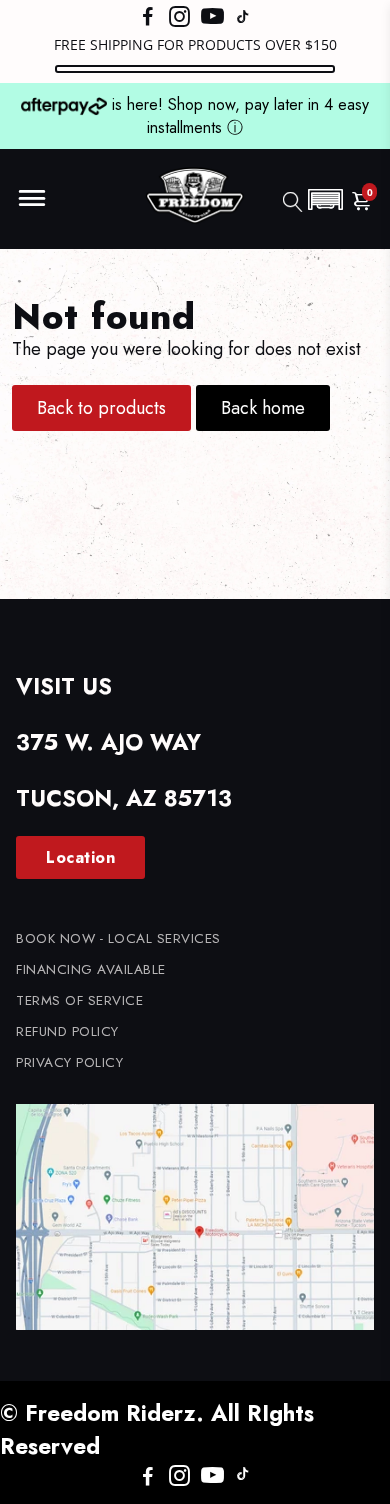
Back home (263, 408)
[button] (325, 199)
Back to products (101, 408)
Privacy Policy (69, 1062)
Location (80, 857)
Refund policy (67, 1031)
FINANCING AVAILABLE (91, 969)
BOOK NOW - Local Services (118, 938)
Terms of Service (79, 1000)
